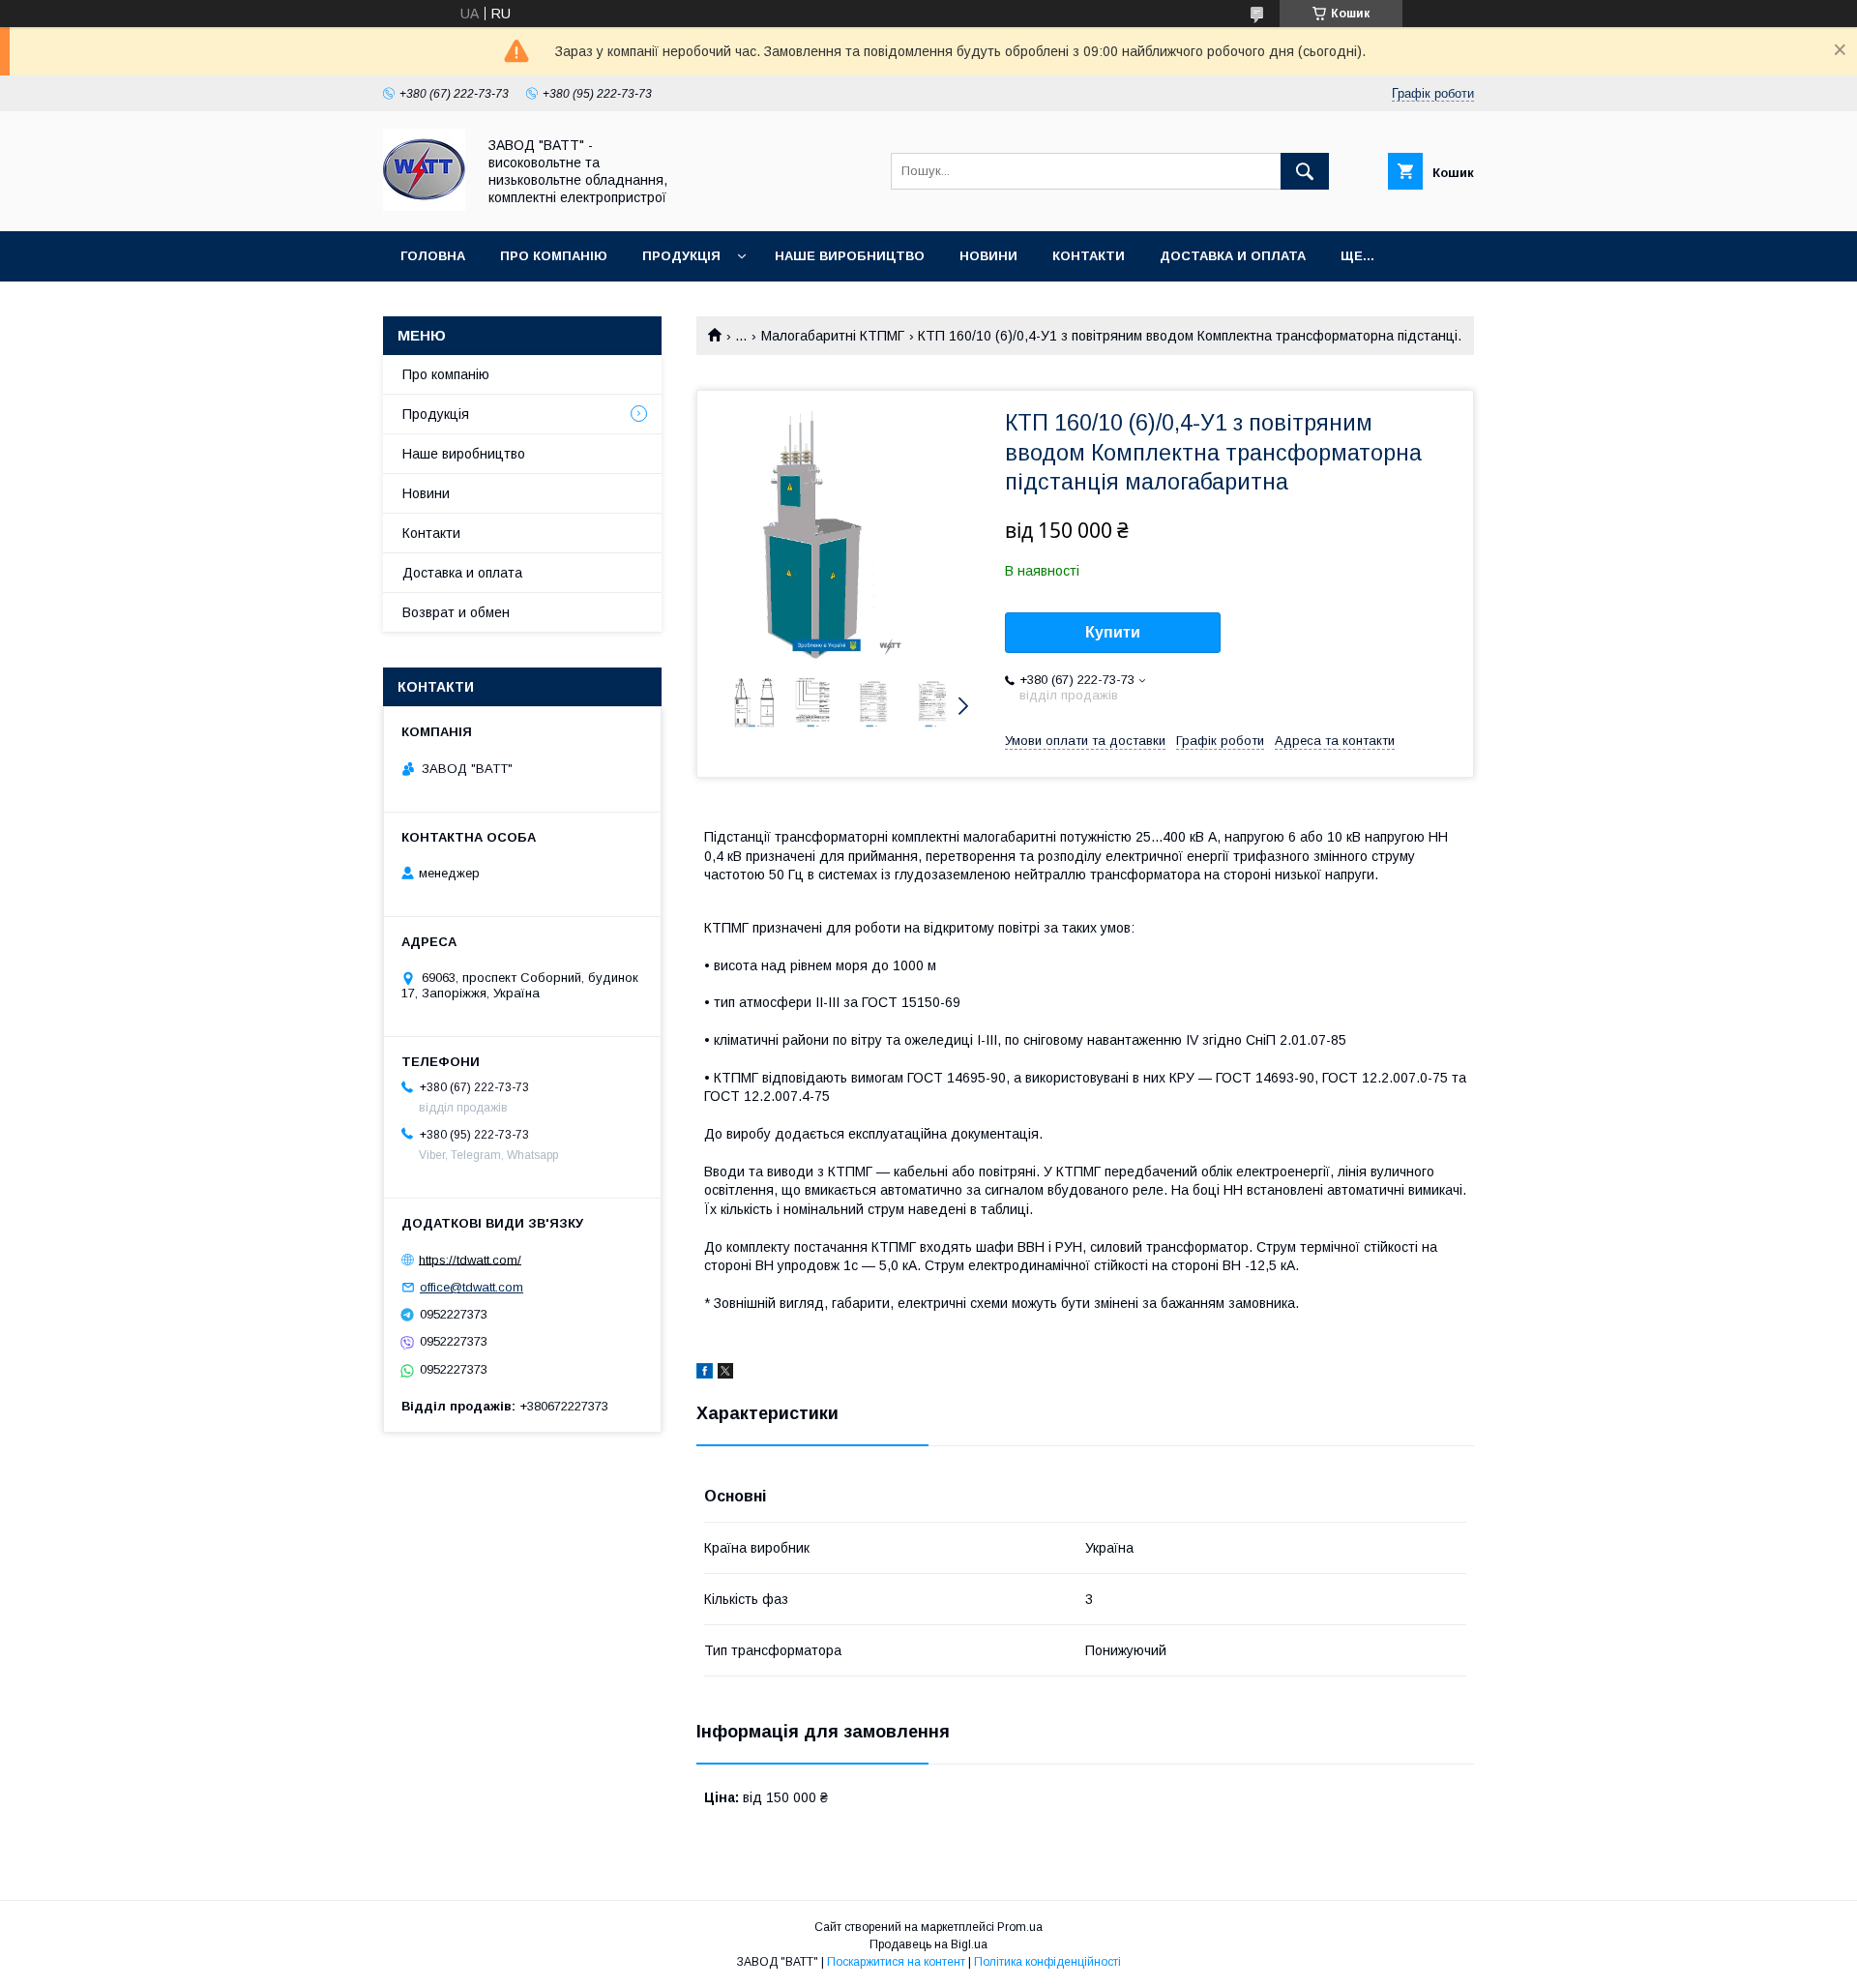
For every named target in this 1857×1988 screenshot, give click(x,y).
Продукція (681, 256)
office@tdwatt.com (472, 1287)
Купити (1113, 632)
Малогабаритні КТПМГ (833, 336)
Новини (988, 256)
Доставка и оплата (1233, 256)
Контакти (1089, 256)
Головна (433, 256)
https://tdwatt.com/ (470, 1259)
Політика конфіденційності (1047, 1962)
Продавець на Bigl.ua (928, 1944)
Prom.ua (1020, 1927)
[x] (725, 1374)
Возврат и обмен (456, 612)
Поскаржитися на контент (896, 1962)
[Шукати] (1305, 171)
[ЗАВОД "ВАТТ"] (424, 206)
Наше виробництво (850, 256)
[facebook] (705, 1374)
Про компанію (554, 256)
